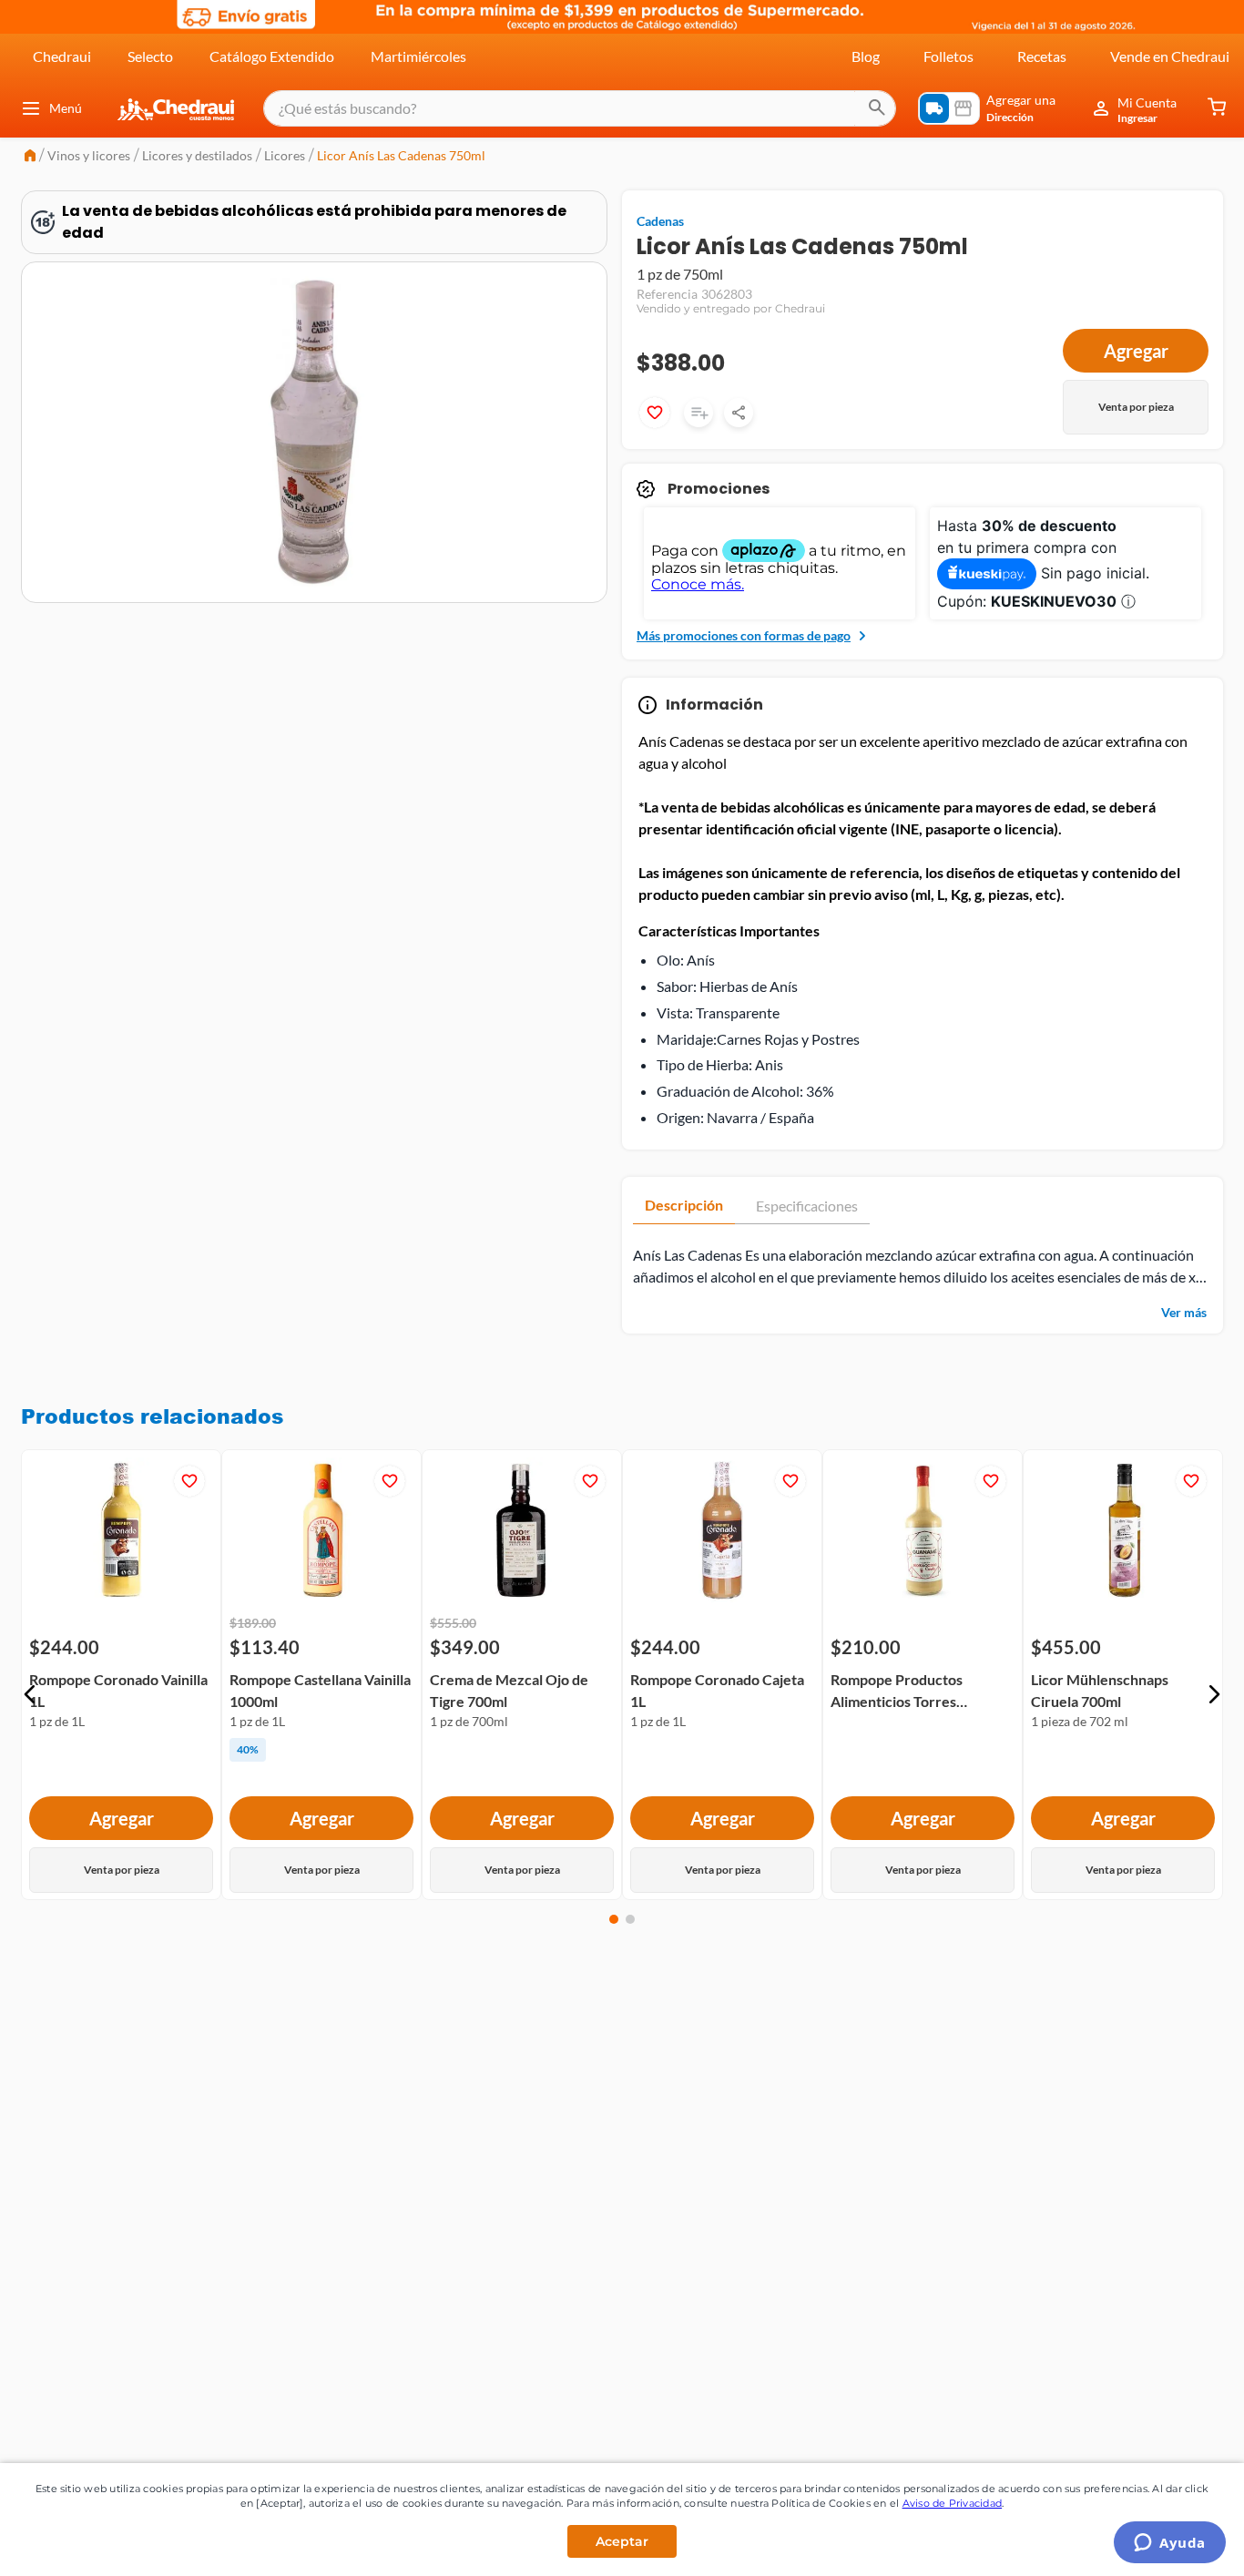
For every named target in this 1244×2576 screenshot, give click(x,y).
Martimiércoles (418, 56)
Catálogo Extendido (272, 56)
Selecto (150, 56)
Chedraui (62, 56)
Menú (66, 108)
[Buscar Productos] (877, 108)
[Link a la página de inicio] (30, 157)
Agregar (1136, 351)
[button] (30, 1694)
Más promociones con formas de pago (744, 635)
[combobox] (580, 108)
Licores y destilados (197, 155)
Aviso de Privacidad (953, 2503)
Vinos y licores (89, 155)
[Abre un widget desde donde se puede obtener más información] (1170, 2544)
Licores (285, 155)
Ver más (1184, 1312)
